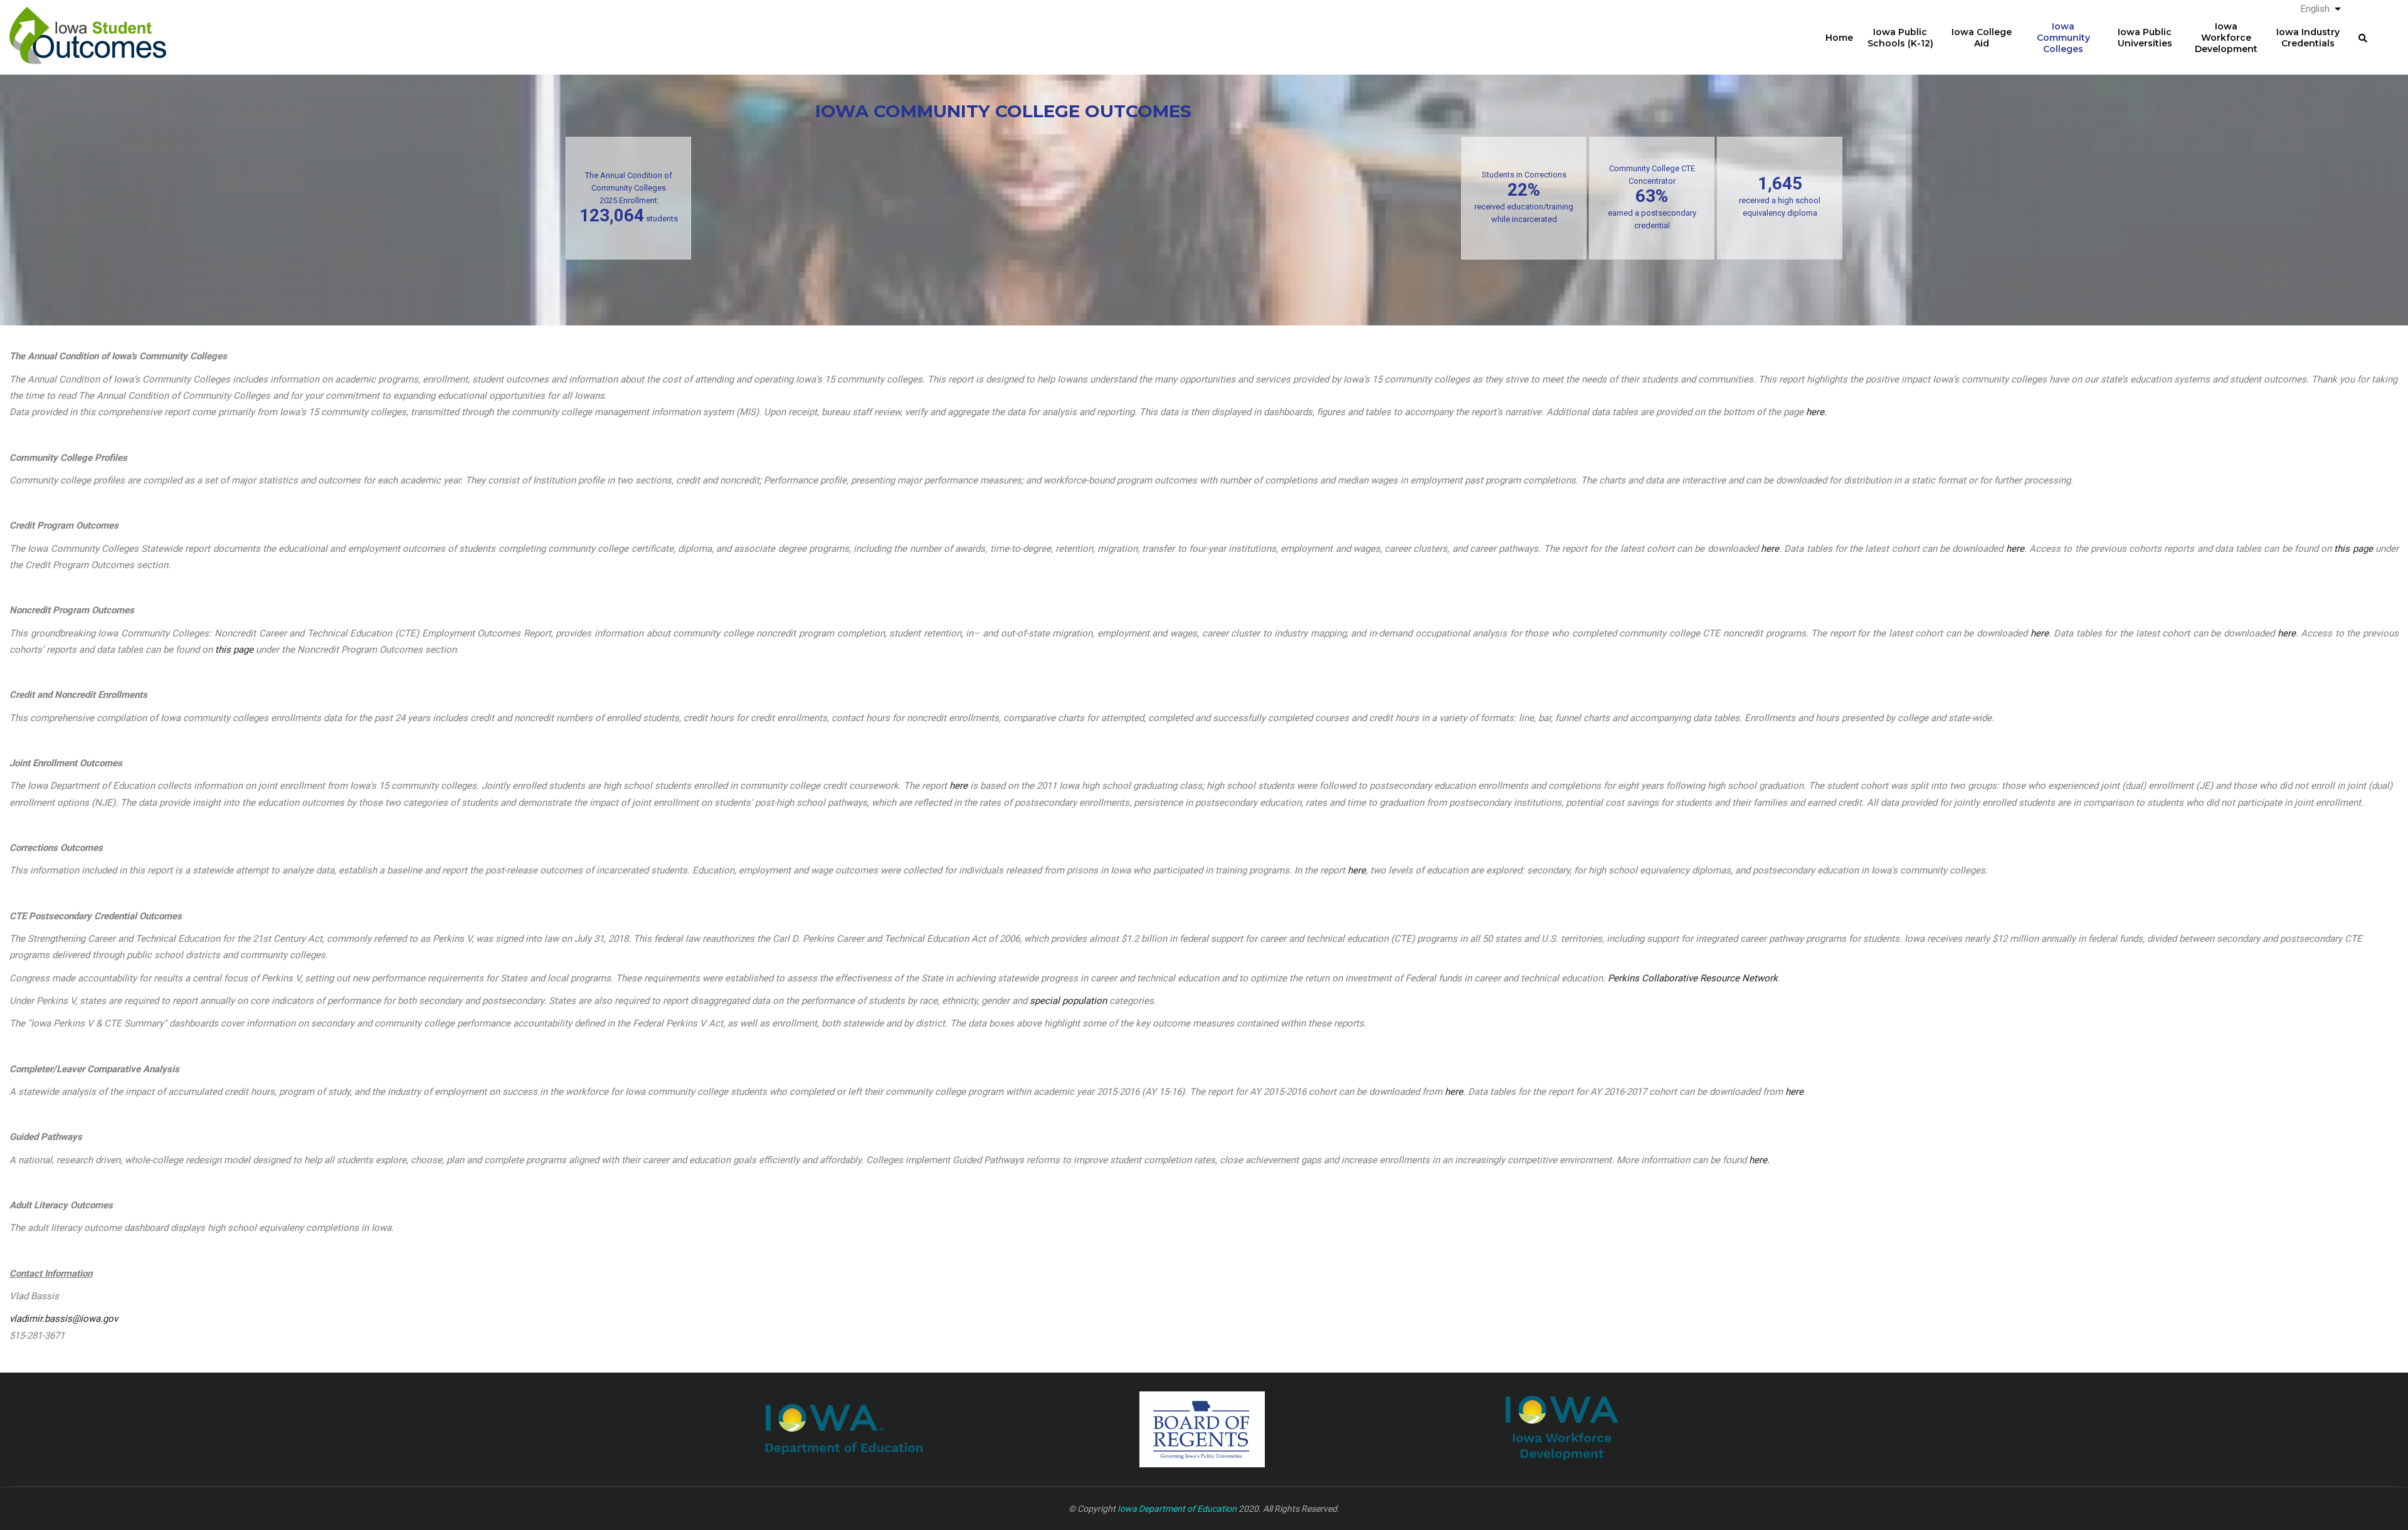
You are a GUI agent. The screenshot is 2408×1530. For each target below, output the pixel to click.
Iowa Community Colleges (2063, 38)
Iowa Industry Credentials (2308, 38)
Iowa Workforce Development (2226, 38)
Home (1839, 38)
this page (2353, 549)
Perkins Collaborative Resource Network (1693, 978)
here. (1816, 412)
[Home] (88, 26)
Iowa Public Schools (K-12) (1900, 38)
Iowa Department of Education (1177, 1509)
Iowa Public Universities (2145, 38)
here (1770, 549)
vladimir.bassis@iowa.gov (64, 1319)
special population (1068, 1001)
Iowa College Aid (1982, 38)
